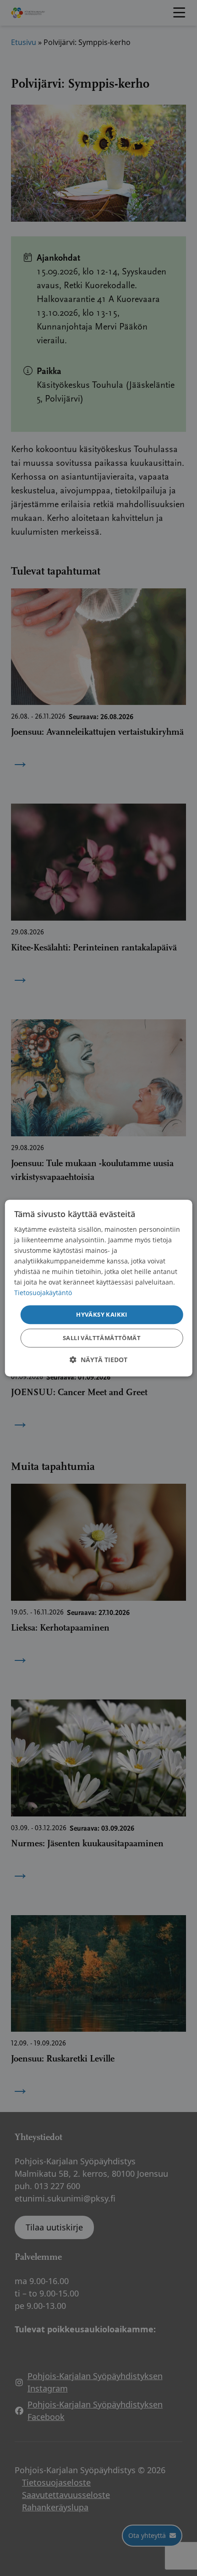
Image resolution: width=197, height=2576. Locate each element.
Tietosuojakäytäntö (43, 1293)
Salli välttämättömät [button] (102, 1338)
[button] (98, 1360)
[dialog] (99, 1288)
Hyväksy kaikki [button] (102, 1314)
